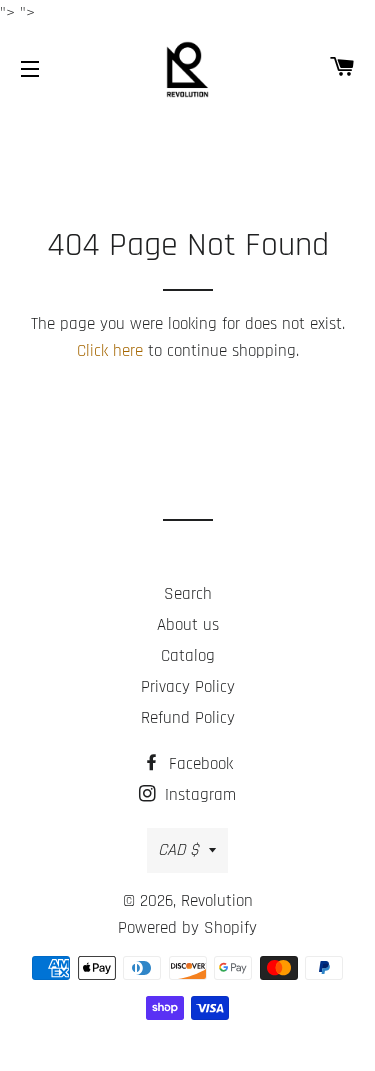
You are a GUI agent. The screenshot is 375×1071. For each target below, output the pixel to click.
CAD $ (178, 850)
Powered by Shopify (187, 928)
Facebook (198, 764)
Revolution (217, 901)
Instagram (198, 795)
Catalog (188, 656)
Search (188, 594)
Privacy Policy (188, 687)
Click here (110, 351)
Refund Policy (188, 718)
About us (188, 625)
